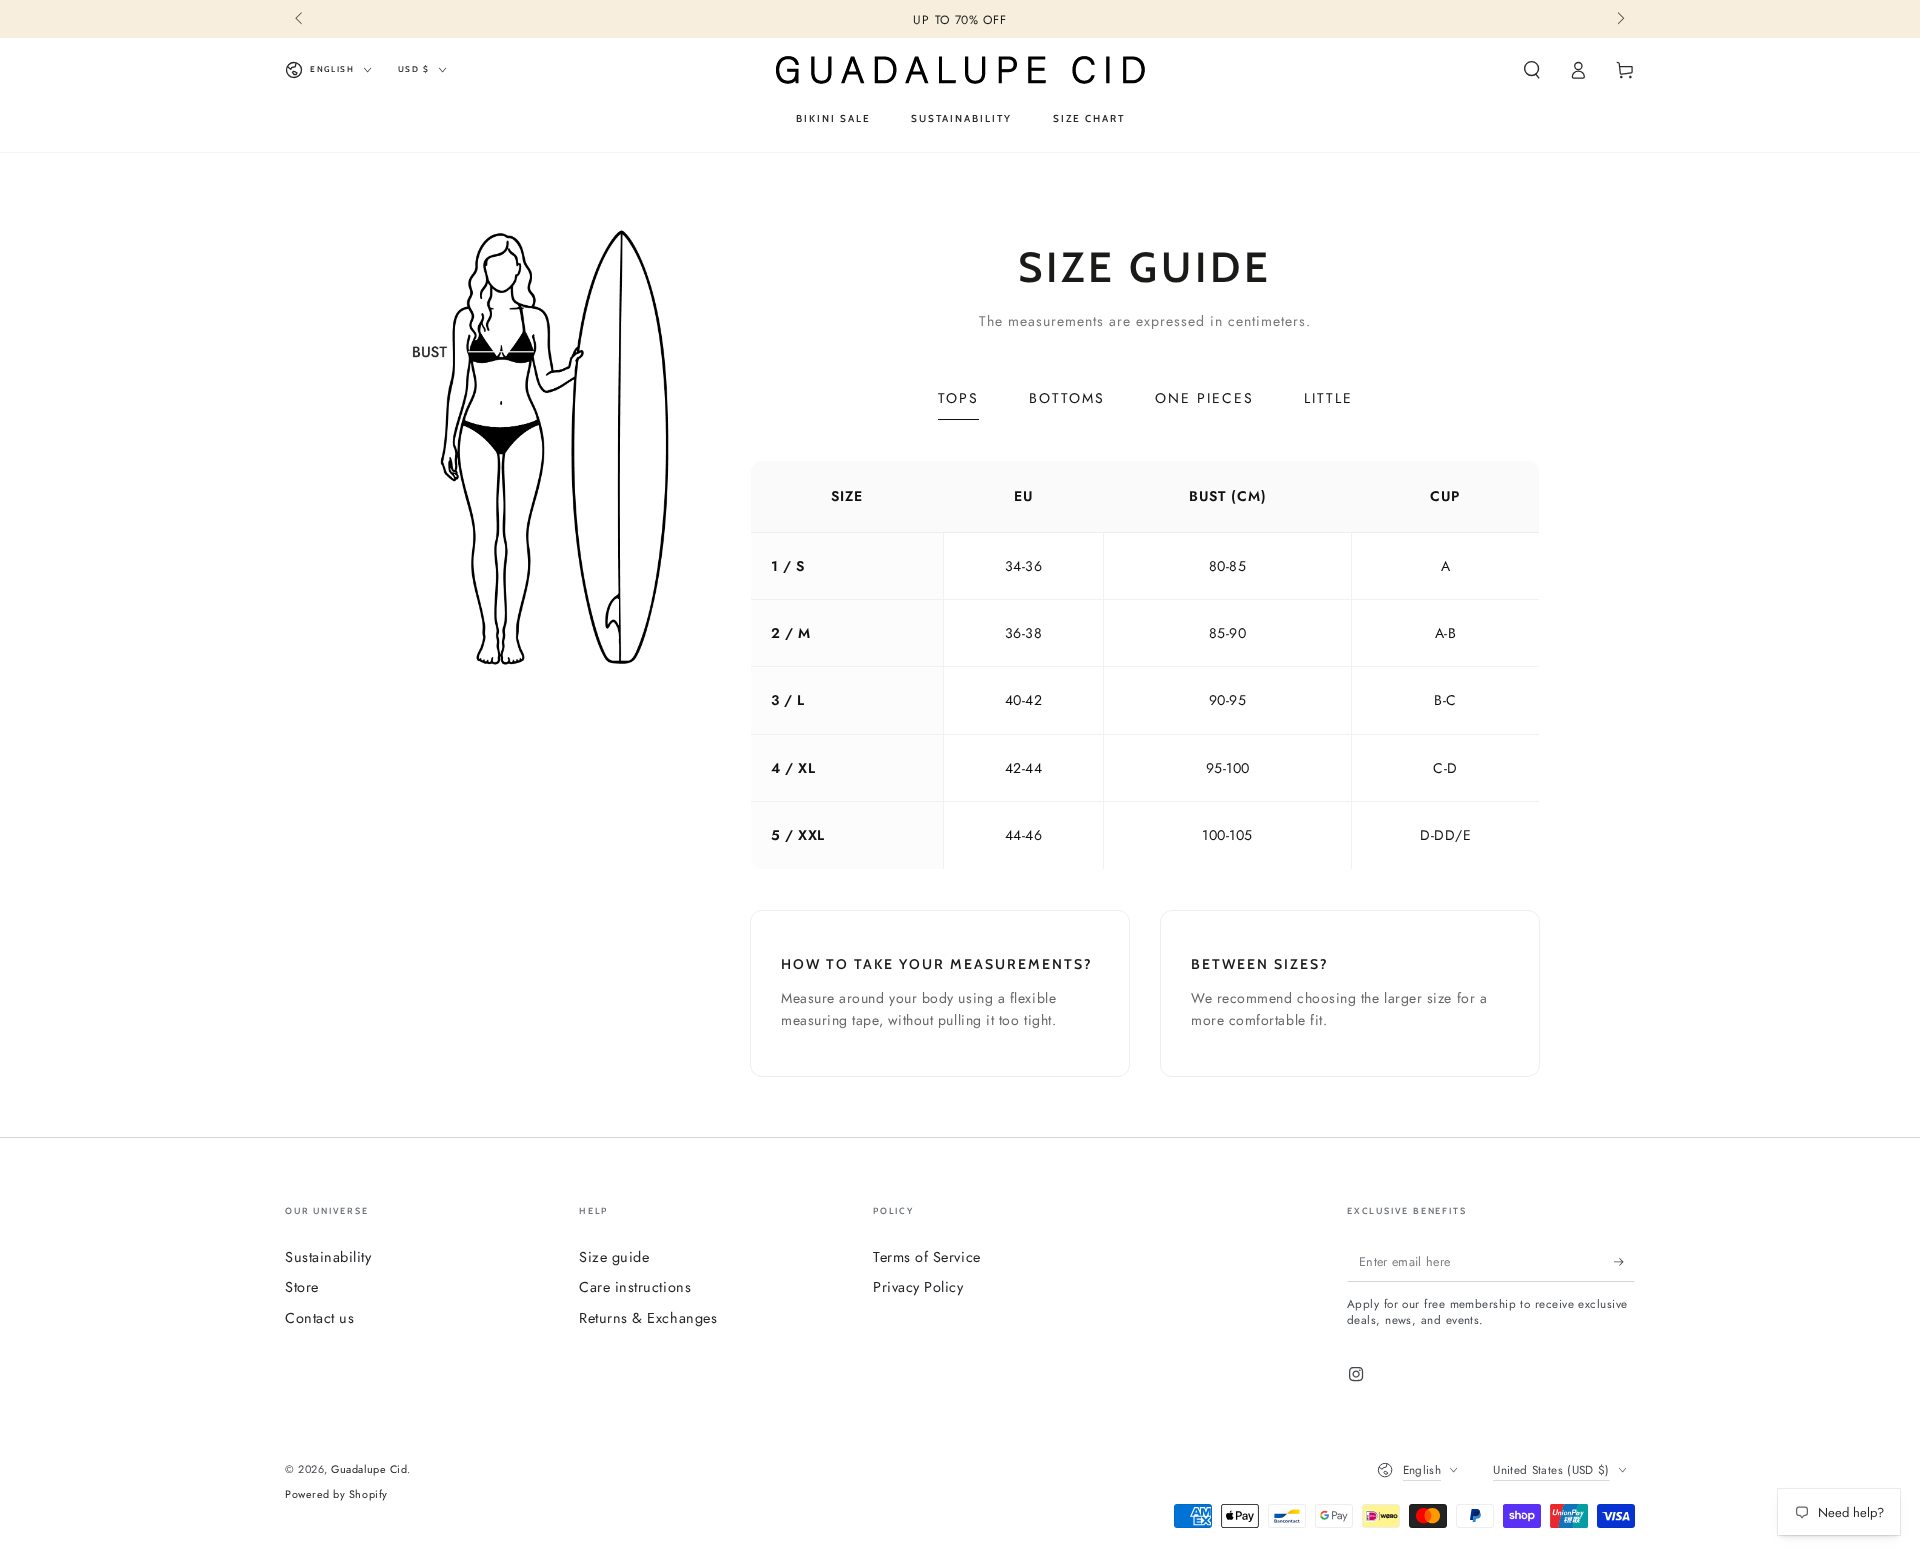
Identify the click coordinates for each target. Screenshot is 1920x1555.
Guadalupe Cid (369, 1469)
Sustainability (328, 1257)
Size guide (614, 1257)
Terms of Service (927, 1257)
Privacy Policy (918, 1287)
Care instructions (635, 1287)
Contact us (319, 1318)
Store (302, 1287)
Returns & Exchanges (648, 1318)
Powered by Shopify (336, 1494)
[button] (1531, 70)
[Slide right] (1619, 20)
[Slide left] (300, 20)
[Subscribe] (1624, 1262)
